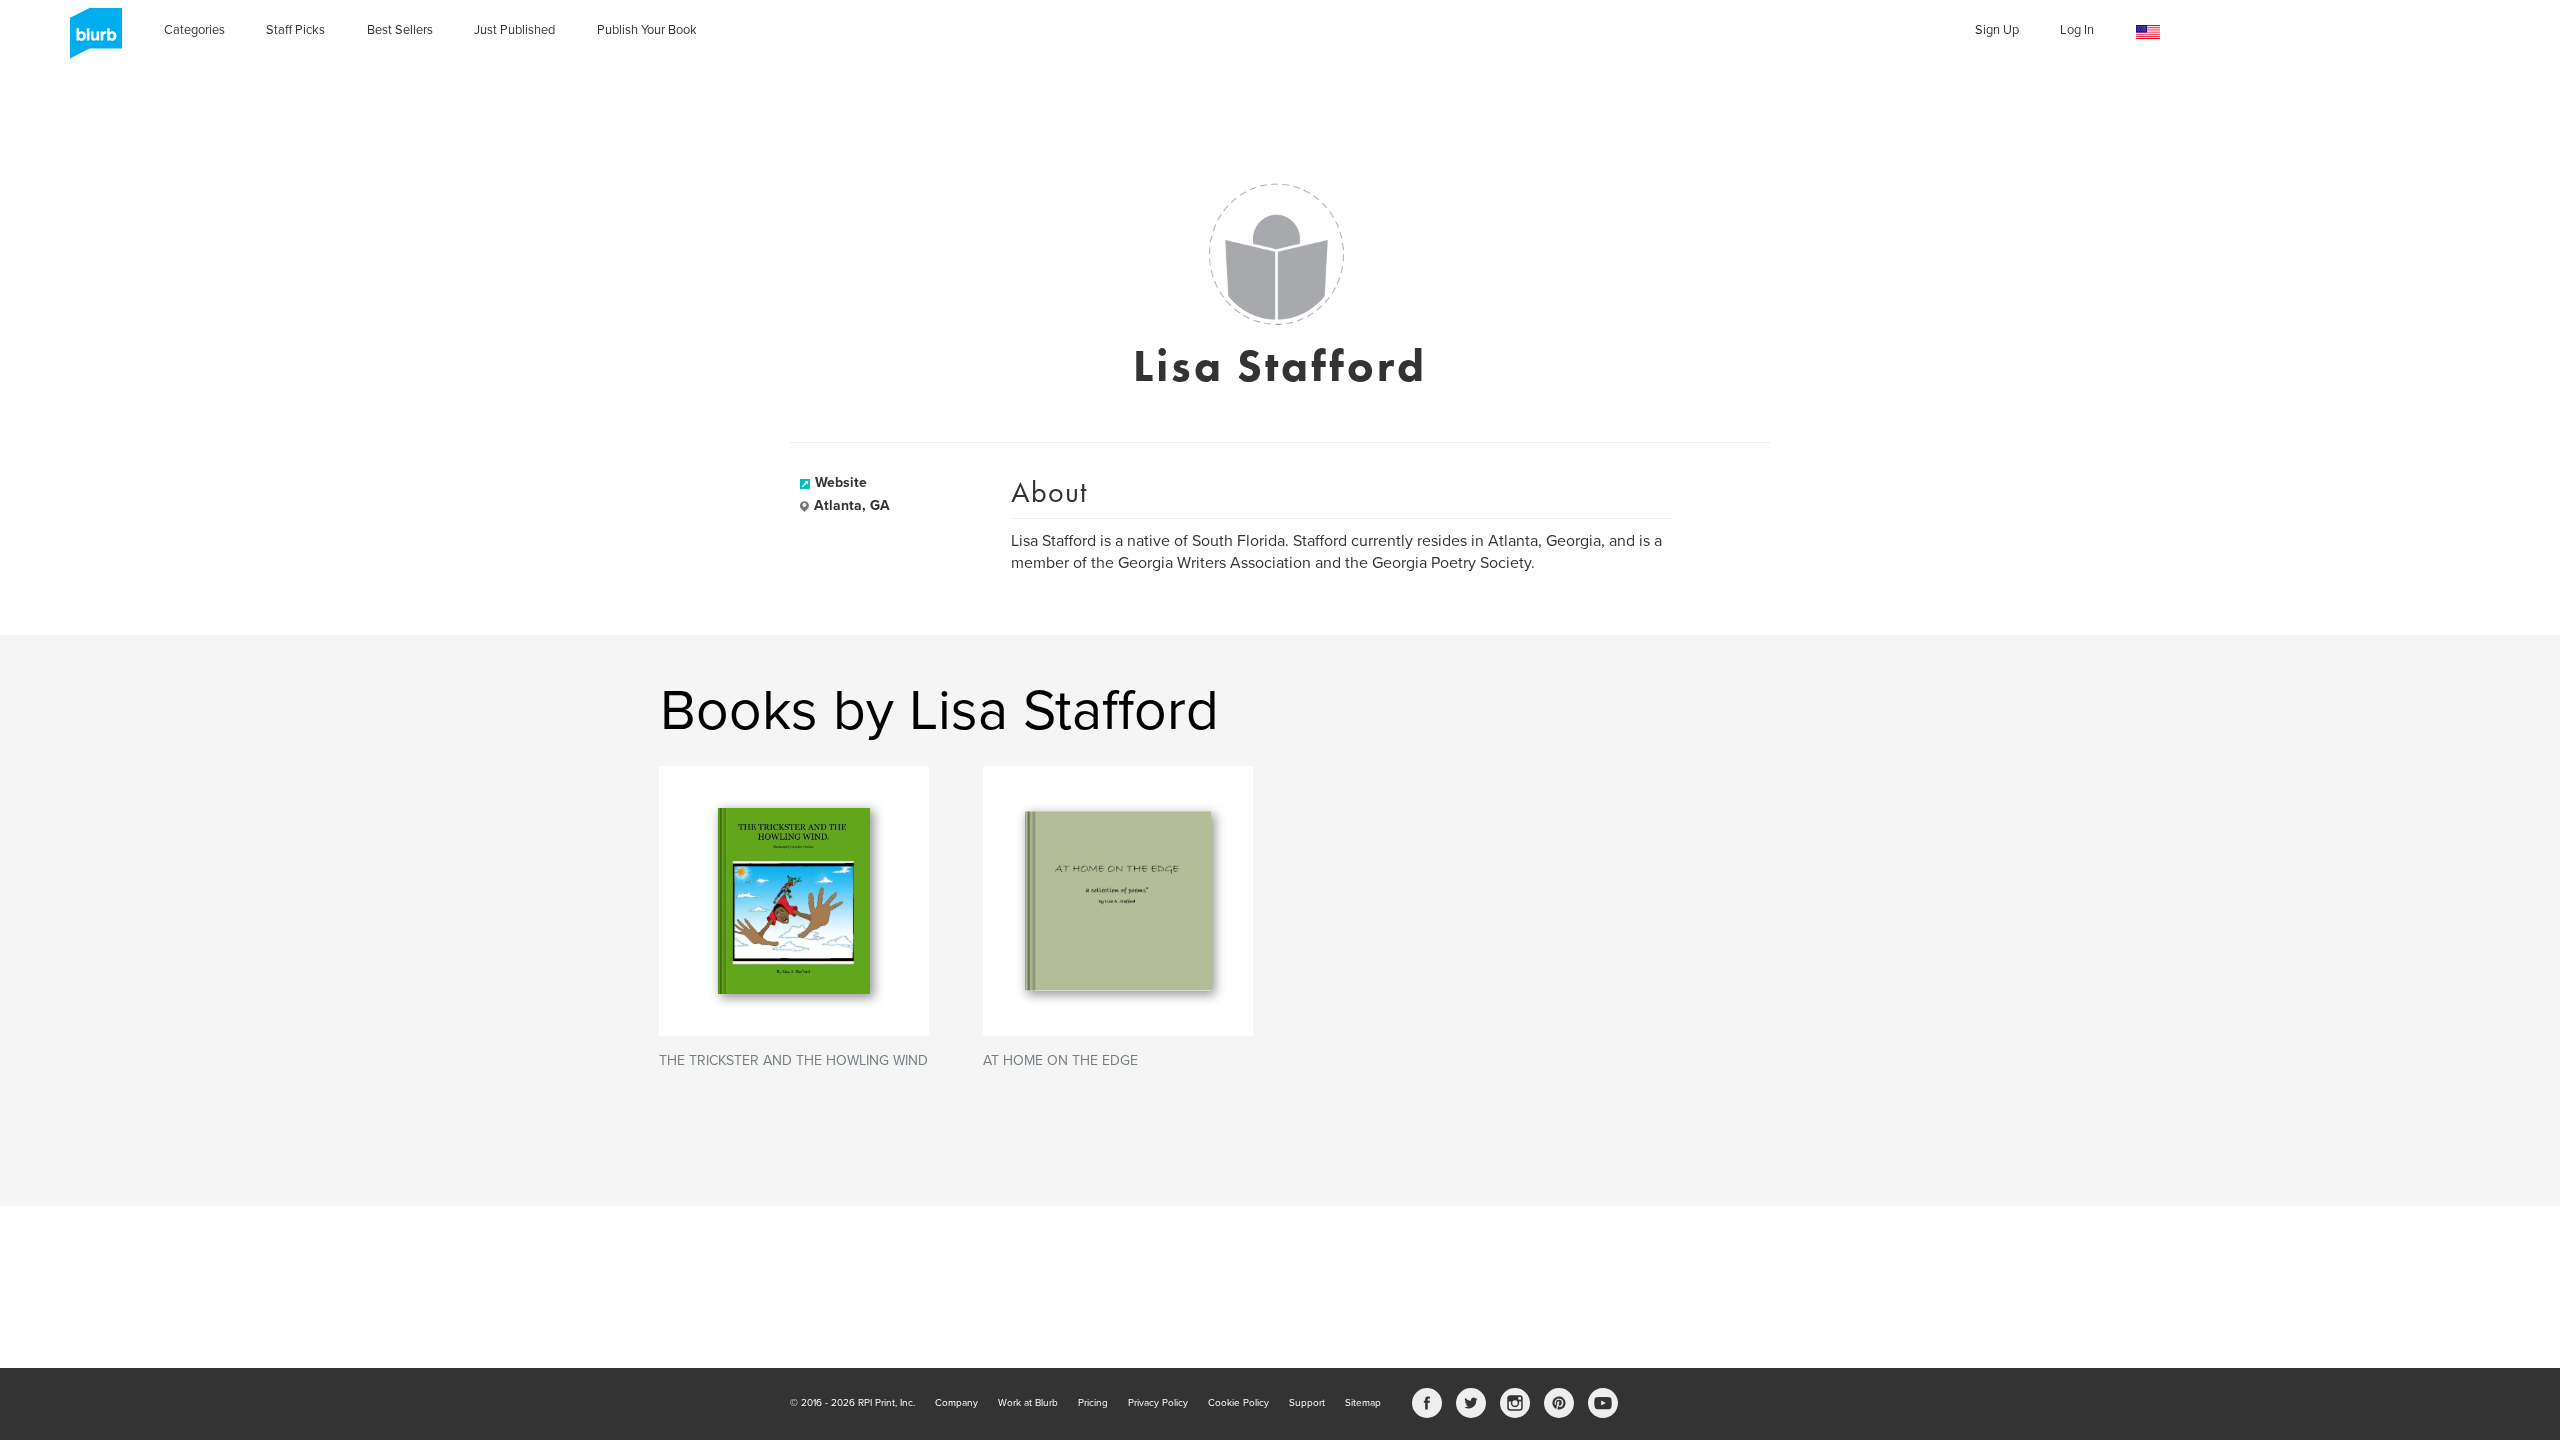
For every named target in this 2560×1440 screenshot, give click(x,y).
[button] (2148, 32)
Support (1307, 1403)
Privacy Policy (1158, 1403)
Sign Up (1997, 30)
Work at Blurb (1028, 1403)
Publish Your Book (647, 30)
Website (841, 482)
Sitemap (1363, 1403)
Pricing (1093, 1403)
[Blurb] (90, 40)
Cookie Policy (1238, 1403)
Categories (194, 30)
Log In (2077, 30)
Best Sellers (400, 30)
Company (956, 1403)
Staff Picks (295, 30)
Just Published (514, 30)
